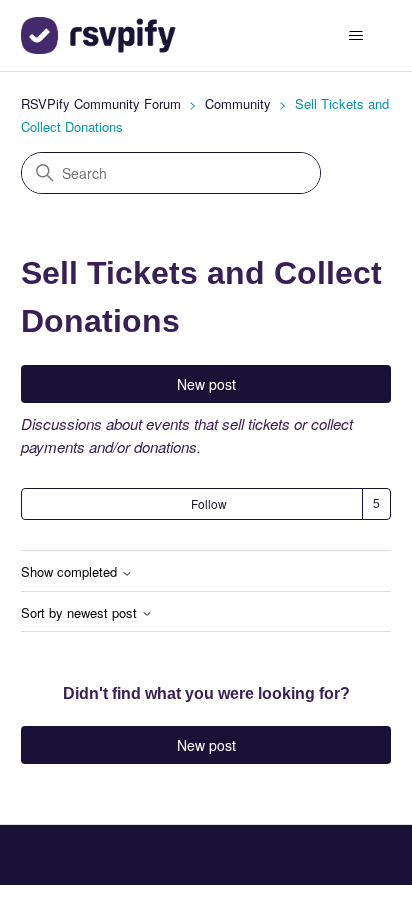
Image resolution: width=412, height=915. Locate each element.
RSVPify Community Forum (101, 103)
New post (206, 384)
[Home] (98, 35)
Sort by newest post (81, 613)
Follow (209, 503)
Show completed (71, 572)
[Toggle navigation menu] (355, 36)
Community (238, 103)
